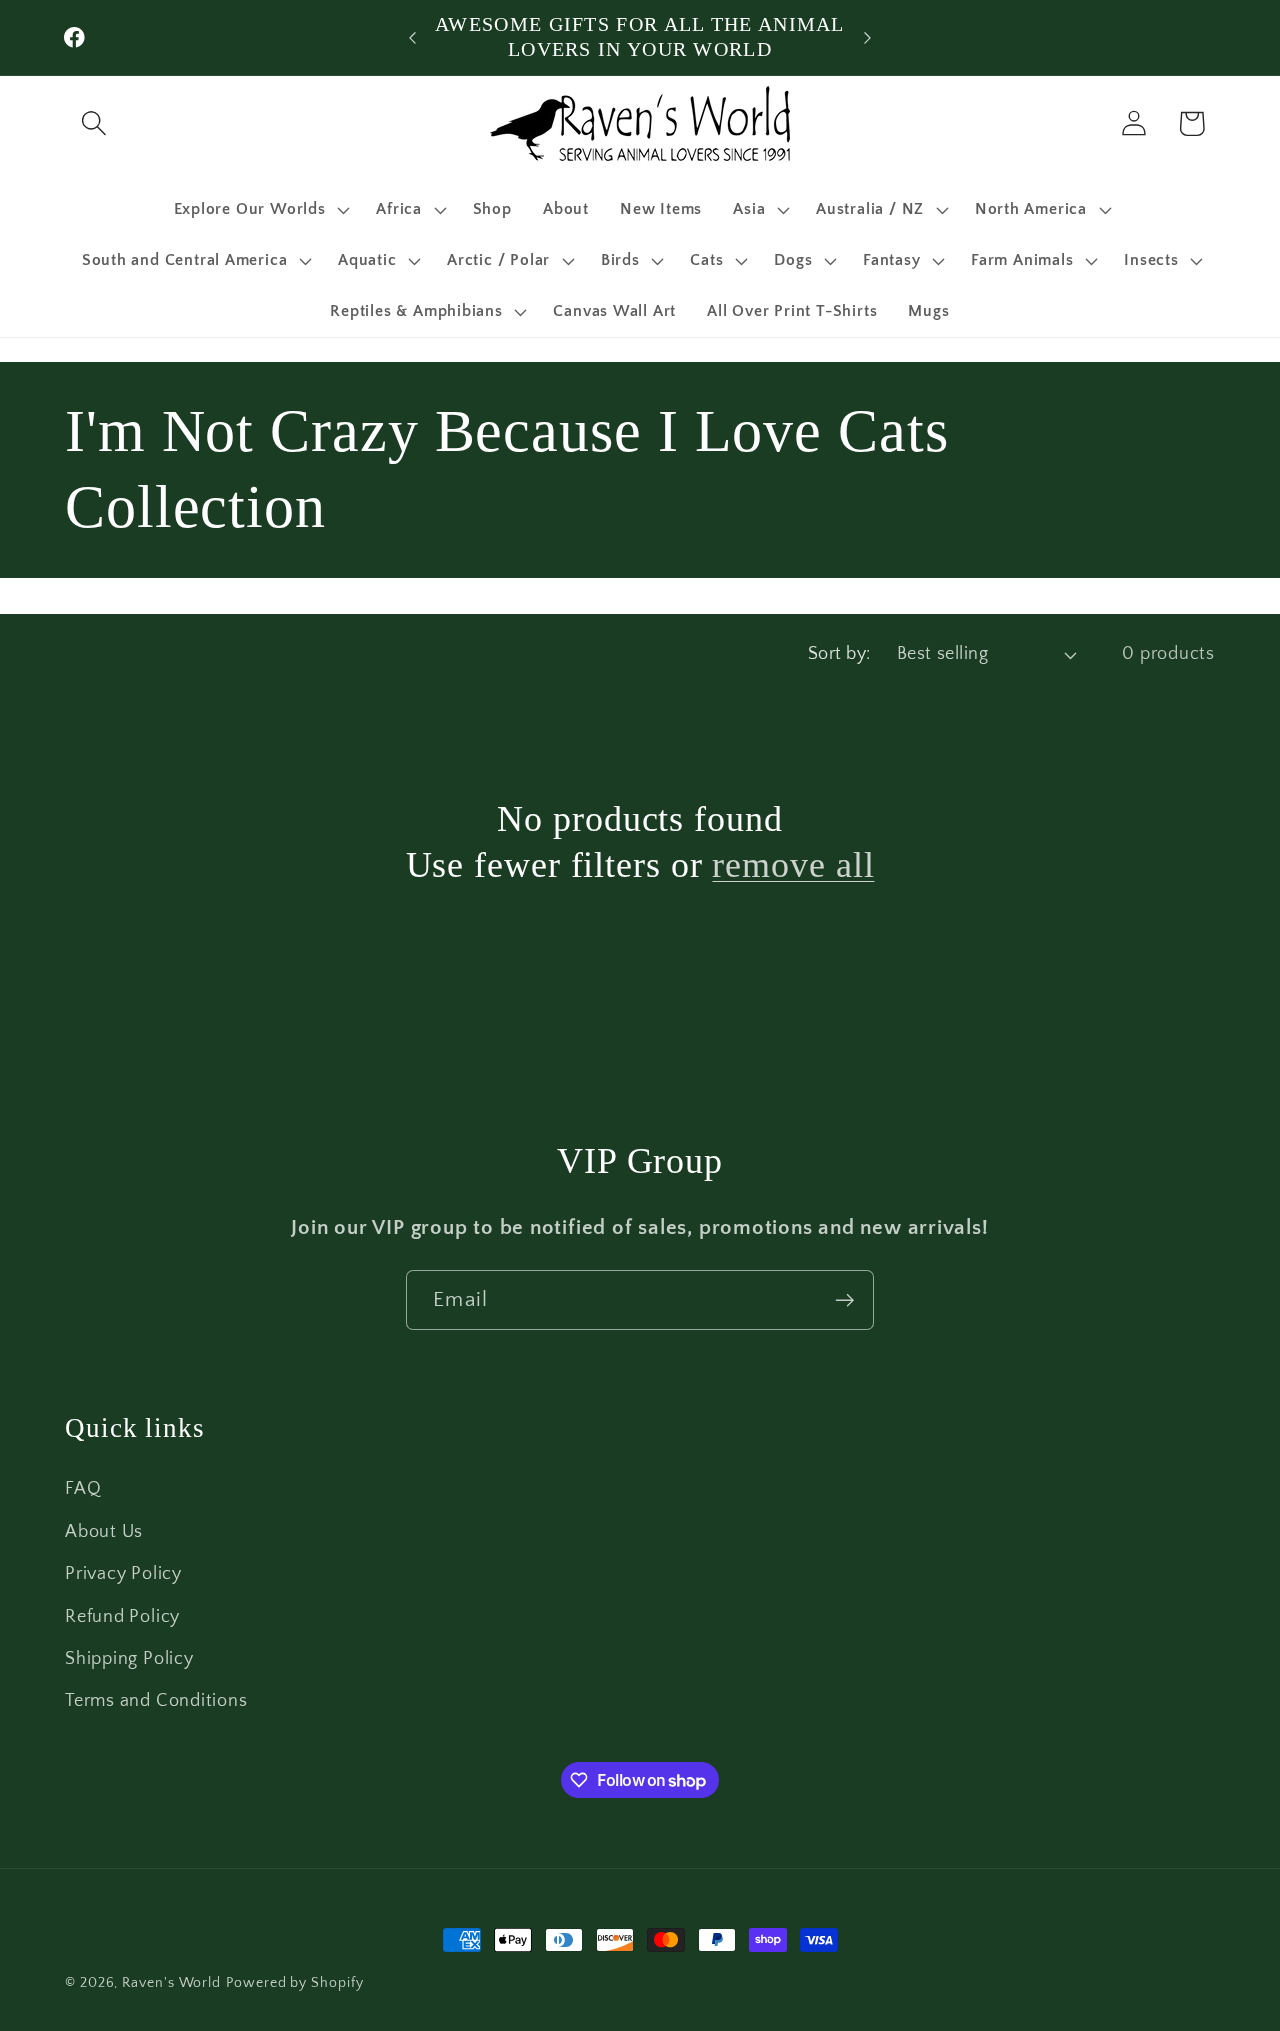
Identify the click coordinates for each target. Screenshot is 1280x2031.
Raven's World (171, 1983)
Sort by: (839, 654)
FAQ (83, 1489)
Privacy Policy (123, 1574)
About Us (104, 1531)
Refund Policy (122, 1616)
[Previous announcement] (413, 37)
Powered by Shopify (294, 1983)
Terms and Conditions (156, 1701)
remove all (793, 865)
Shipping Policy (129, 1658)
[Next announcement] (868, 37)
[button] (93, 123)
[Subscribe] (844, 1300)
